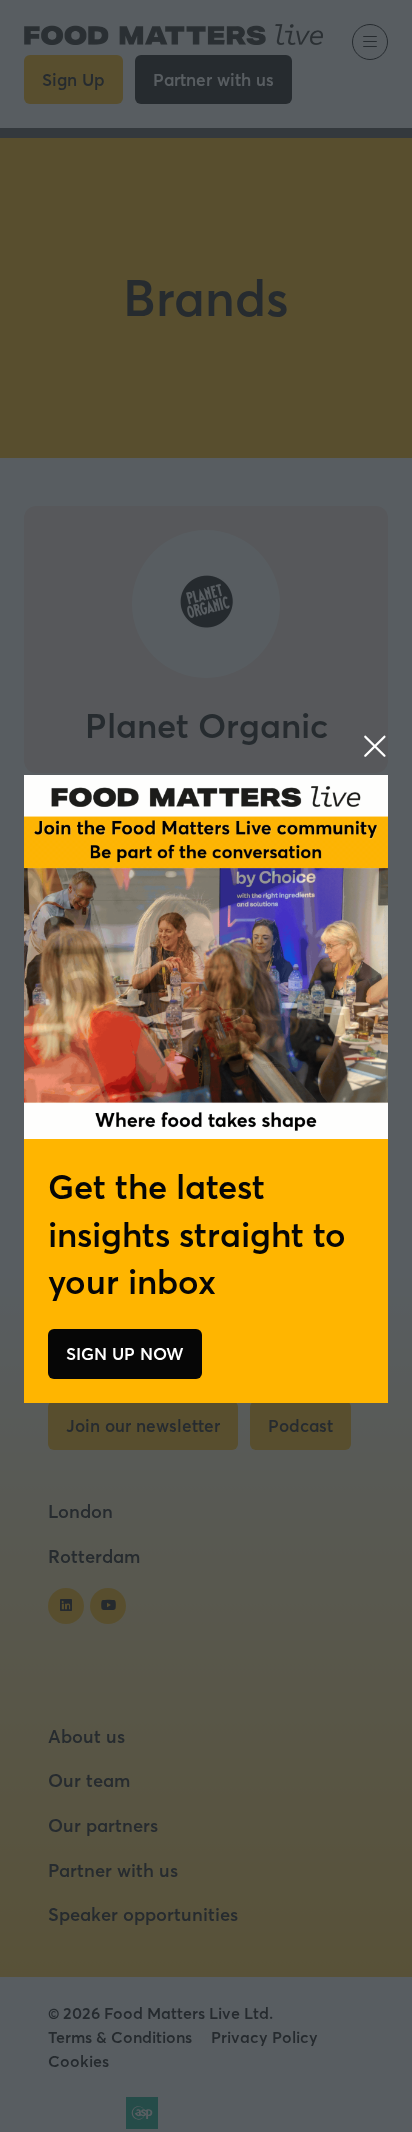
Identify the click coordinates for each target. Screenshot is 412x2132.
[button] (375, 746)
